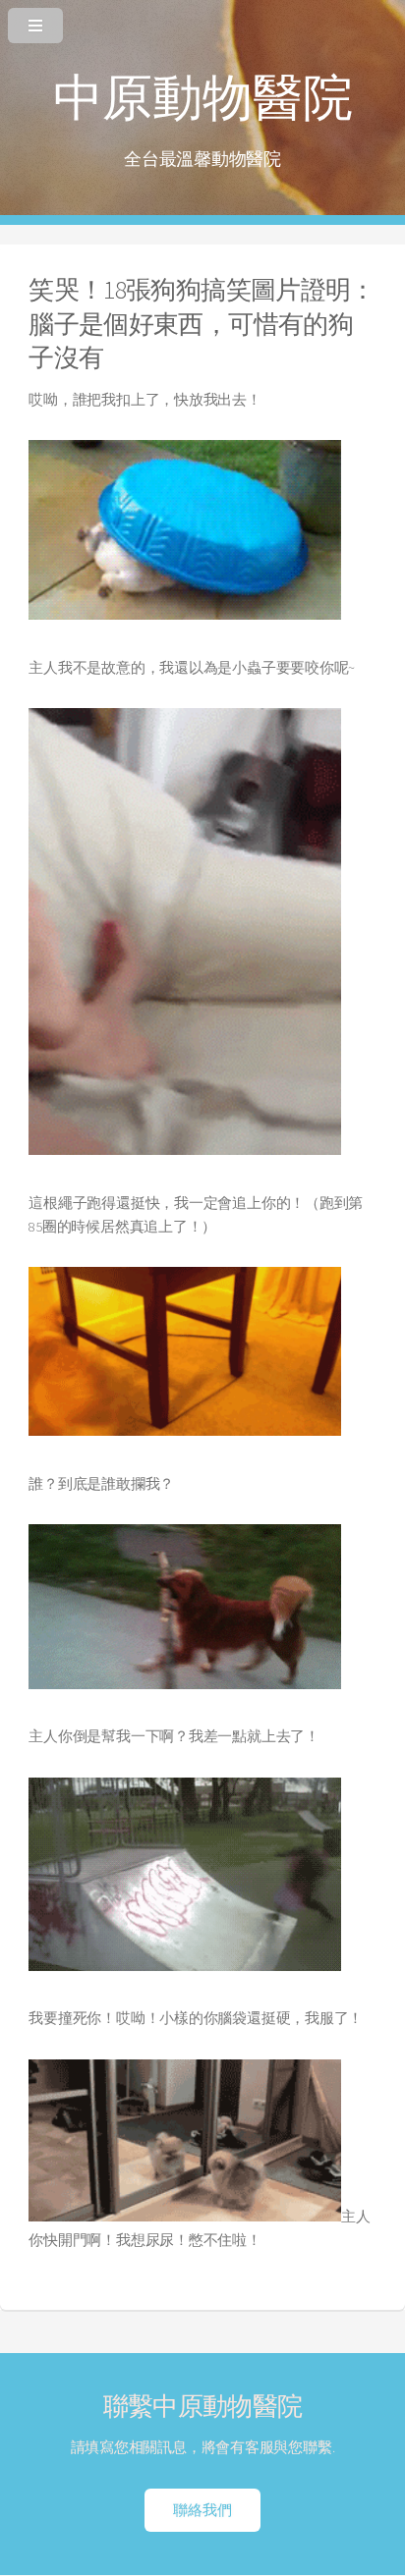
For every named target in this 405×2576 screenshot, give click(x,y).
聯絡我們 (202, 2510)
